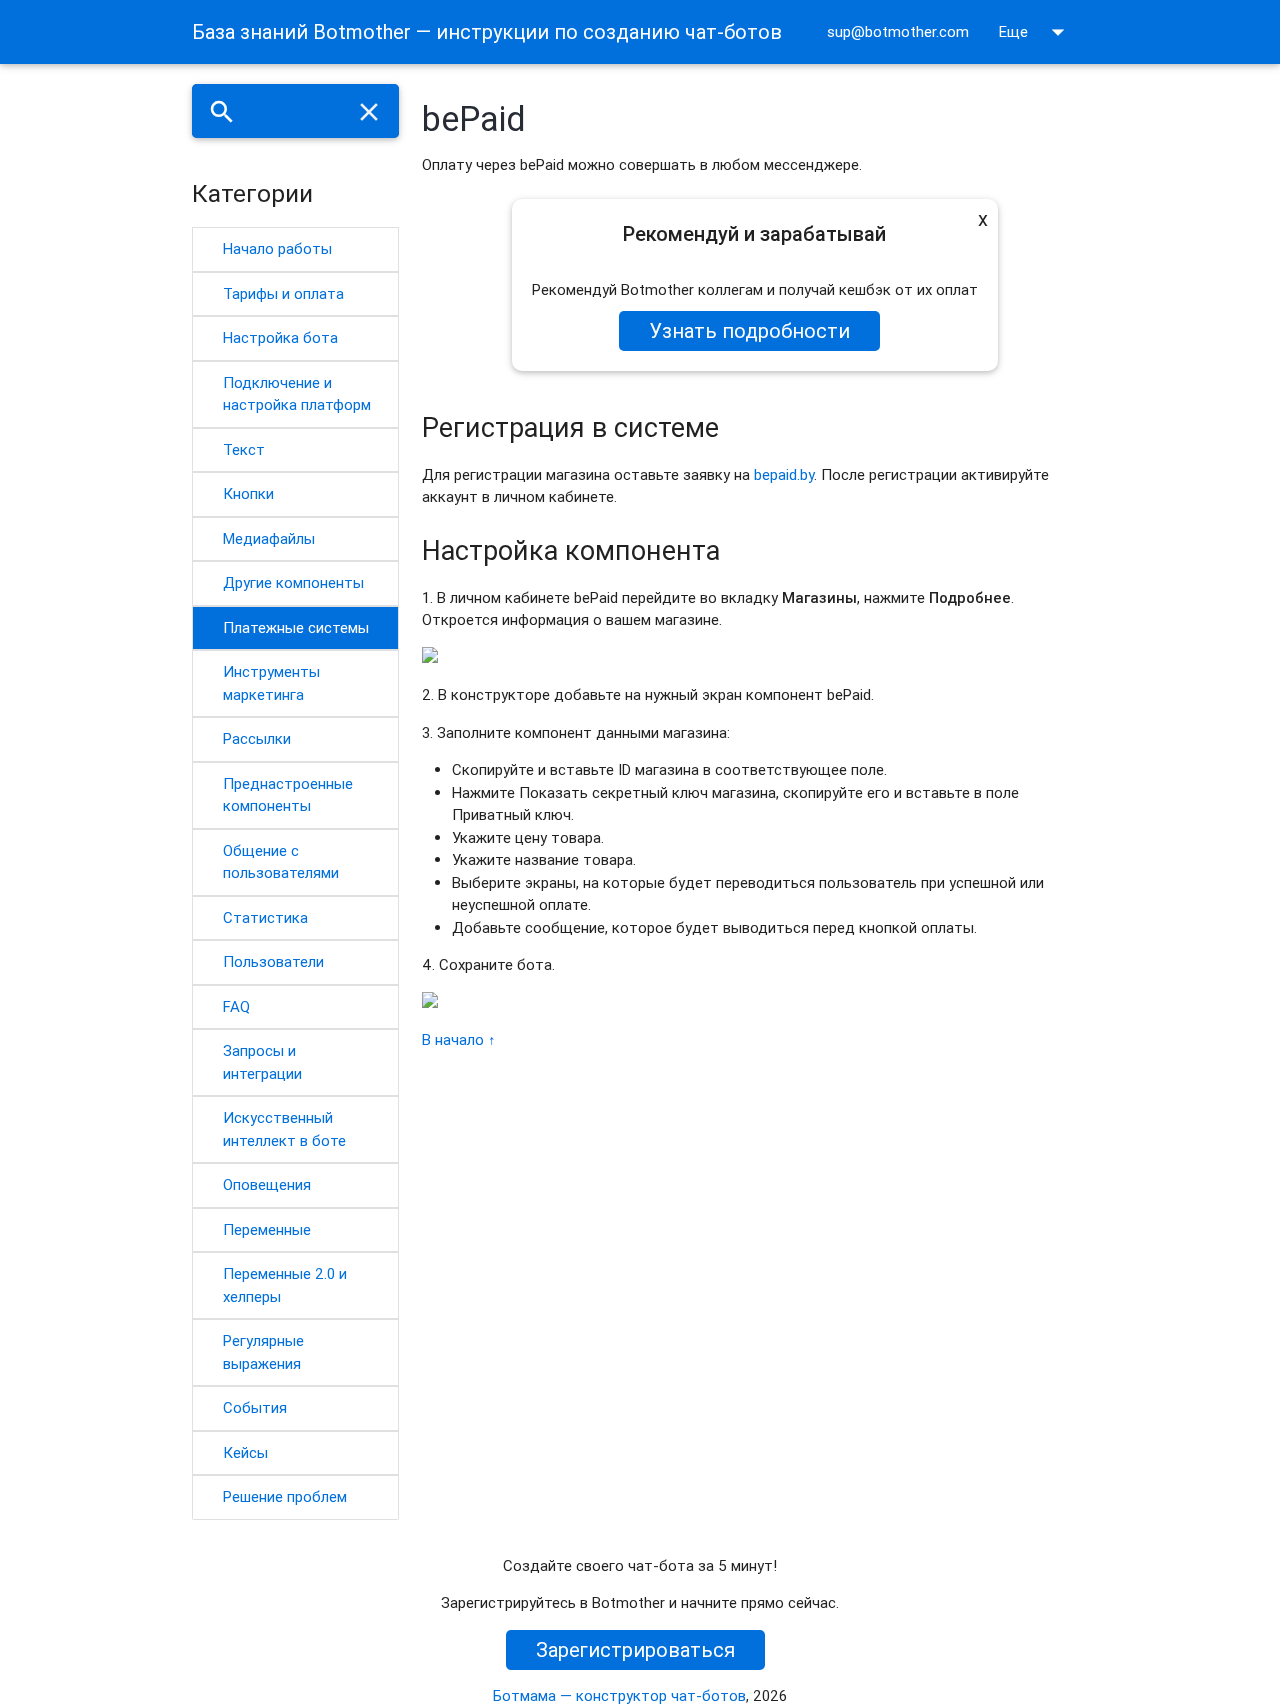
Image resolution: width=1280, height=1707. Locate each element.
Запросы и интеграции (262, 1062)
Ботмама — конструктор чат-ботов (619, 1695)
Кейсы (245, 1452)
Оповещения (267, 1184)
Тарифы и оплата (283, 293)
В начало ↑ (459, 1039)
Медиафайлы (269, 538)
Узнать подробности (749, 330)
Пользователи (273, 961)
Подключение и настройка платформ (297, 394)
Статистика (265, 917)
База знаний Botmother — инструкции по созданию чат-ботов (487, 31)
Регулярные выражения (263, 1352)
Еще (1036, 32)
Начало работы (277, 248)
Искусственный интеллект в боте (284, 1129)
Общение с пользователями (281, 862)
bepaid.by (784, 474)
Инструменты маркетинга (271, 683)
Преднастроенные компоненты (288, 795)
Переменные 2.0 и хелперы (285, 1285)
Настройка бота (280, 337)
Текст (244, 449)
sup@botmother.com (898, 31)
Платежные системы (296, 627)
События (255, 1407)
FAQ (236, 1006)
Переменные (267, 1229)
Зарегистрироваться (635, 1649)
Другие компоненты (293, 582)
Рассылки (257, 738)
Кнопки (248, 493)
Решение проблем (285, 1496)
